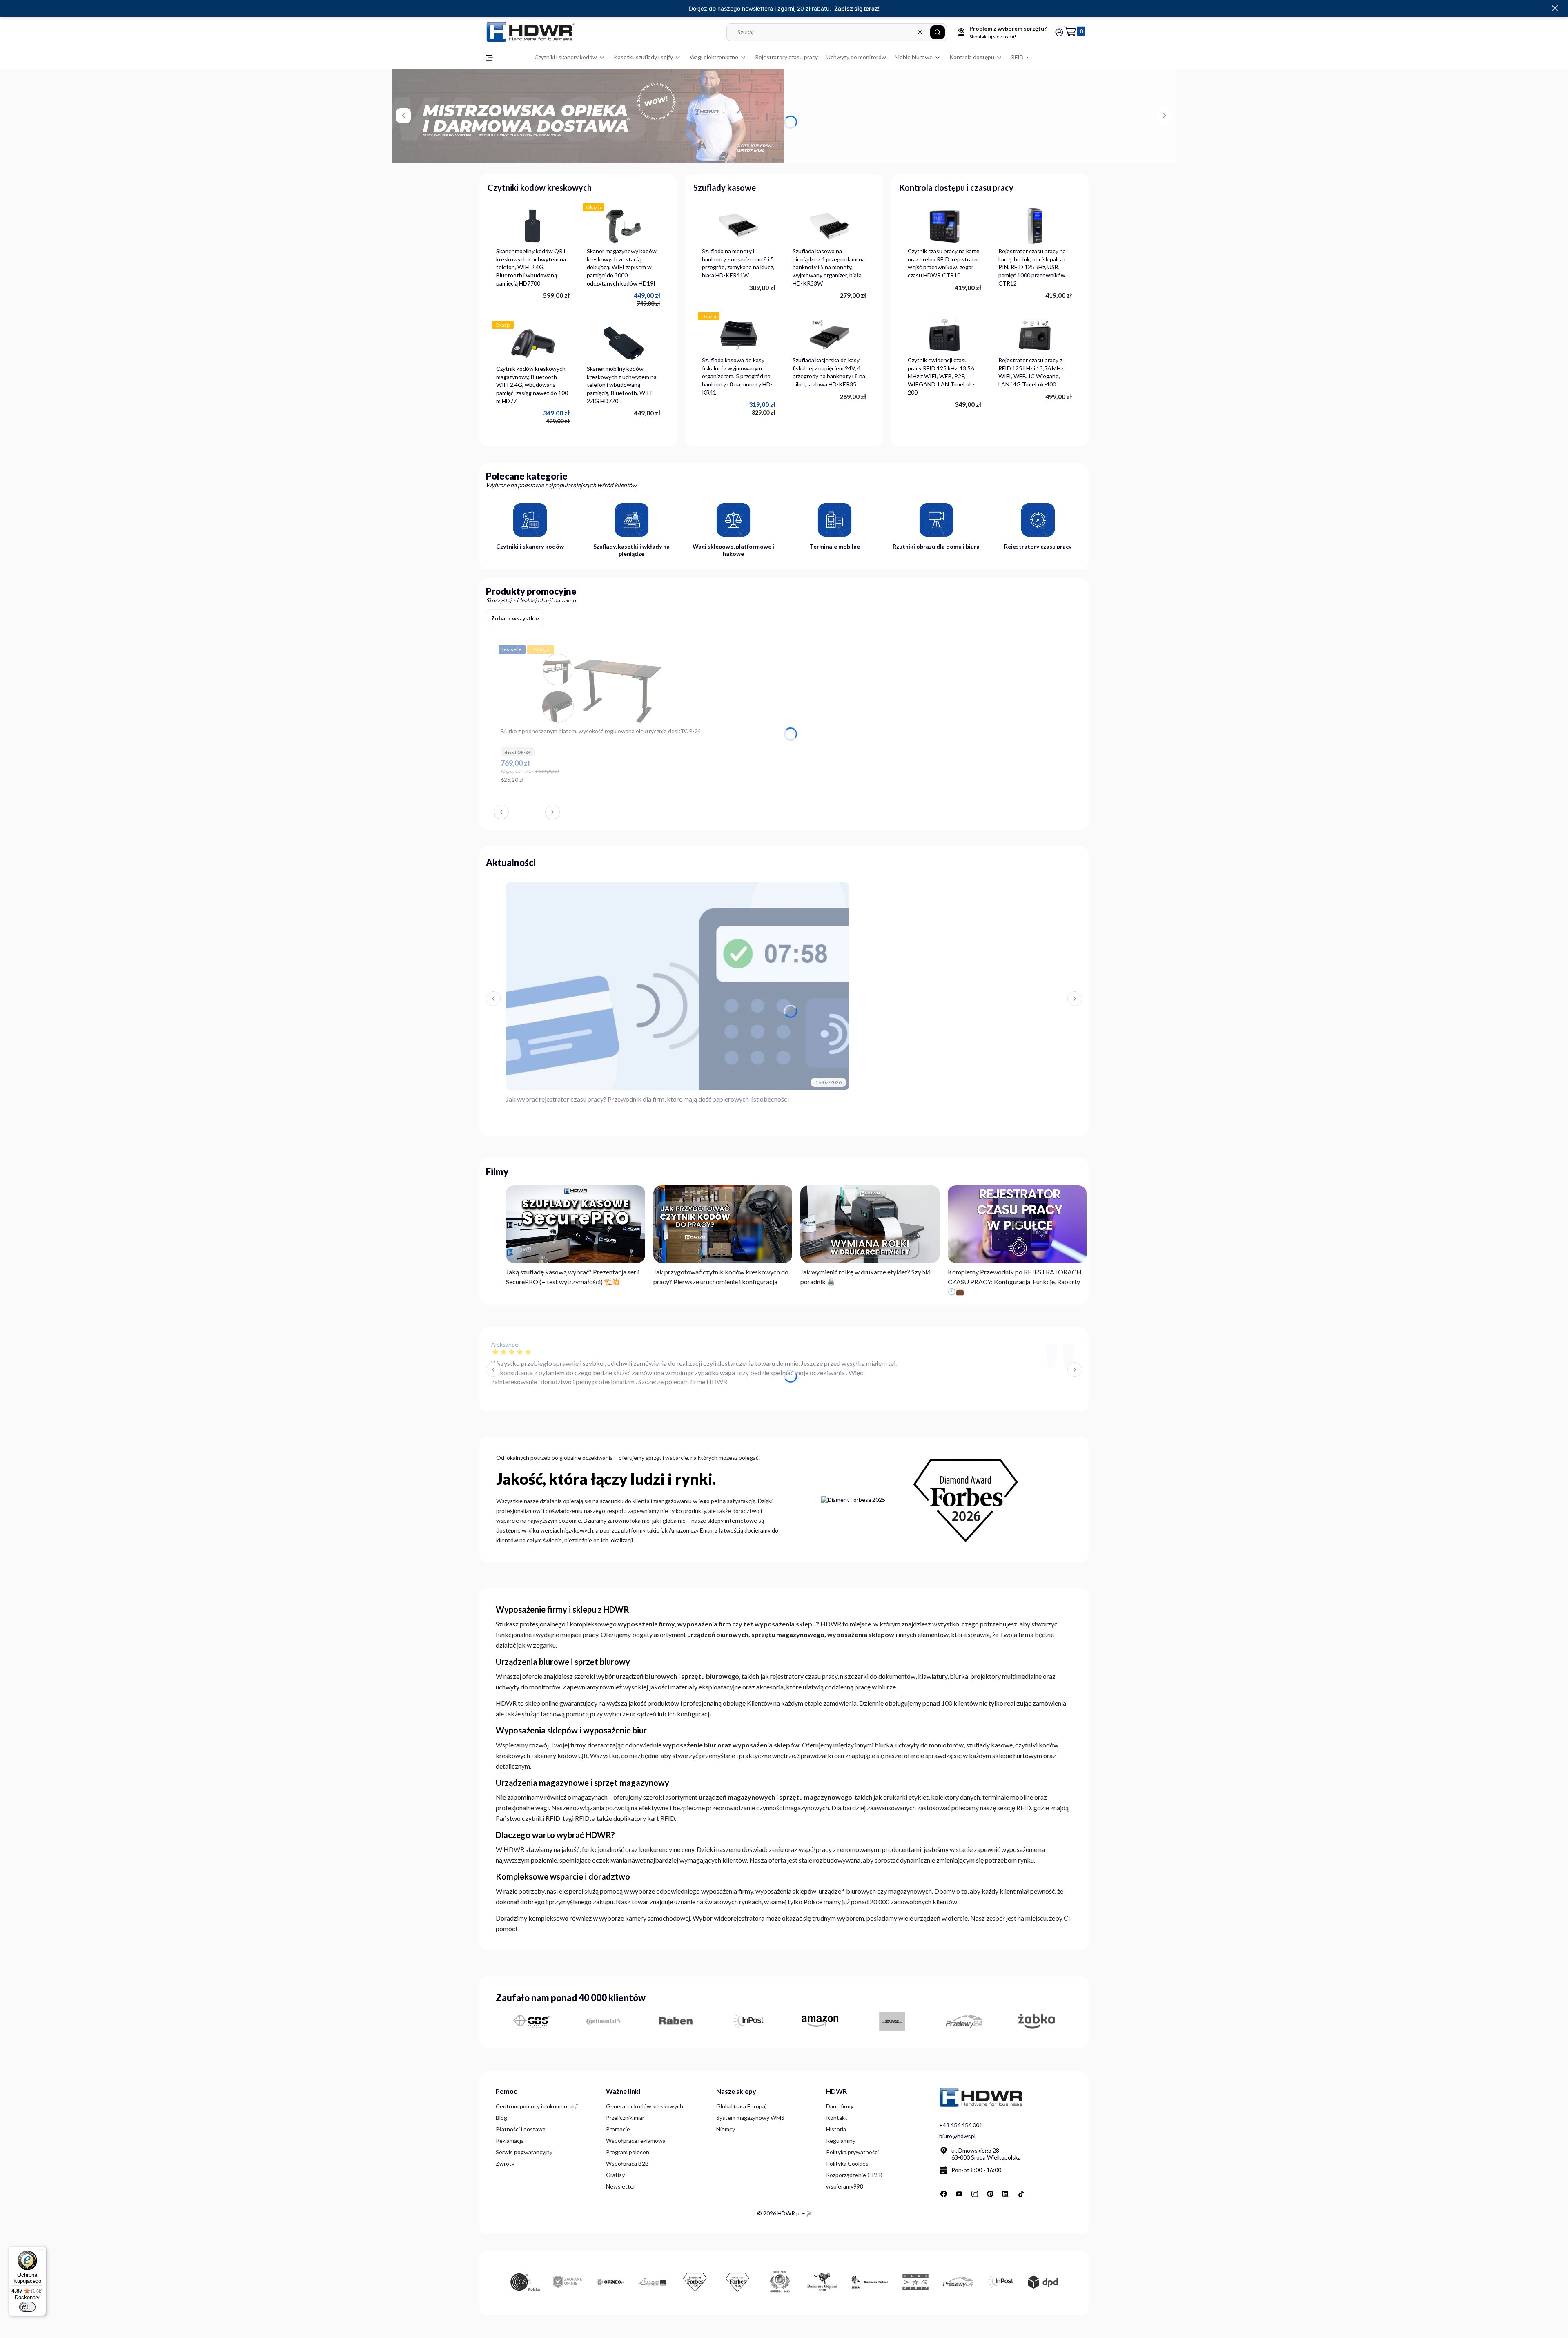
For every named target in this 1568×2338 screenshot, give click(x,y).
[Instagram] (975, 2194)
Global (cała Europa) (742, 2106)
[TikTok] (1021, 2194)
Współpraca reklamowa (636, 2141)
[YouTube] (959, 2194)
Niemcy (726, 2129)
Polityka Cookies (847, 2163)
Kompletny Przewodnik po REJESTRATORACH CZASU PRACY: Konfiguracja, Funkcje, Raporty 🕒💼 (1015, 1282)
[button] (938, 32)
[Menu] (41, 2251)
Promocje (618, 2129)
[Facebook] (944, 2194)
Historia (836, 2129)
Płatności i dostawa (521, 2129)
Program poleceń (628, 2152)
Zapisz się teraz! (857, 8)
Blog (501, 2118)
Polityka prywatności (852, 2152)
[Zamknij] (1555, 9)
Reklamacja (510, 2141)
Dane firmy (840, 2106)
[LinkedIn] (1006, 2194)
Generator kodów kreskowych (645, 2106)
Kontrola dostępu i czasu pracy (956, 187)
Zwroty (505, 2163)
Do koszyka (697, 784)
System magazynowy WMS (750, 2118)
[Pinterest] (990, 2194)
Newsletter (621, 2186)
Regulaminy (841, 2141)
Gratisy (615, 2175)
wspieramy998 (845, 2186)
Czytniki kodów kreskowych (540, 187)
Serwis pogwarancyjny (524, 2152)
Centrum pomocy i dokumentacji (537, 2106)
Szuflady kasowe (725, 187)
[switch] (27, 2307)
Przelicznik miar (625, 2118)
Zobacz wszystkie (515, 618)
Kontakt (837, 2118)
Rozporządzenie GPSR (854, 2175)
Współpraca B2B (627, 2163)
